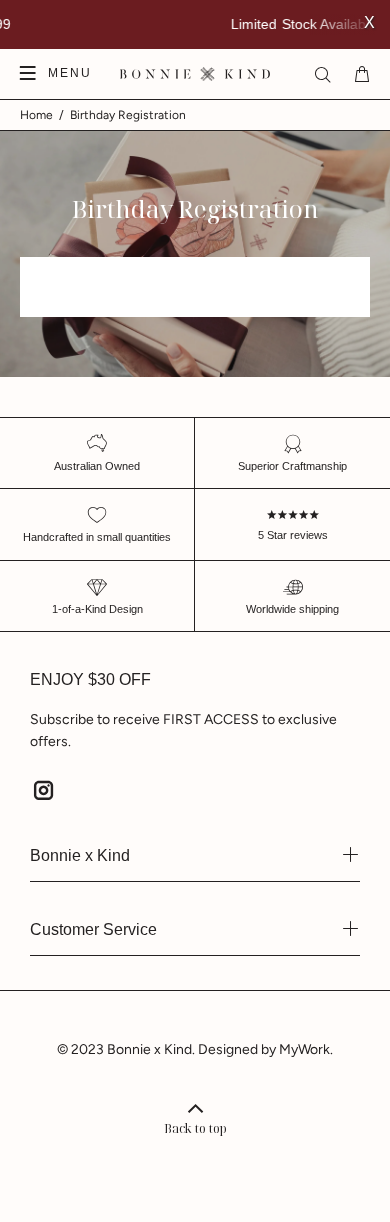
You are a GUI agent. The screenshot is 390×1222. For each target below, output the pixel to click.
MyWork (304, 1049)
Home (36, 115)
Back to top (195, 1128)
